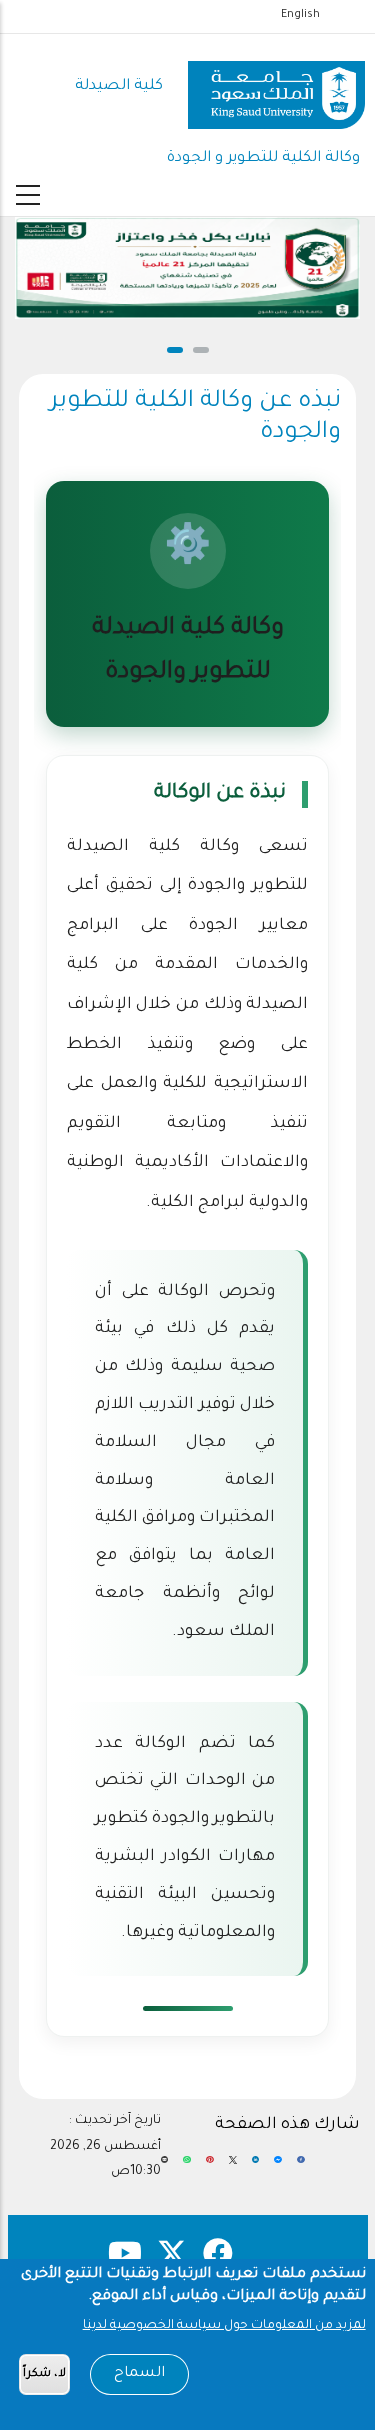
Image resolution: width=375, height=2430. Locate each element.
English (300, 15)
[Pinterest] (210, 2168)
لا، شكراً (44, 2374)
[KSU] (276, 87)
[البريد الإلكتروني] (165, 2168)
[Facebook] (301, 2168)
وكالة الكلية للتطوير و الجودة (263, 158)
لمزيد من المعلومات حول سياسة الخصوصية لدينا (224, 2326)
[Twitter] (233, 2168)
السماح (139, 2374)
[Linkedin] (256, 2168)
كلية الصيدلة (119, 86)
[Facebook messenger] (278, 2168)
